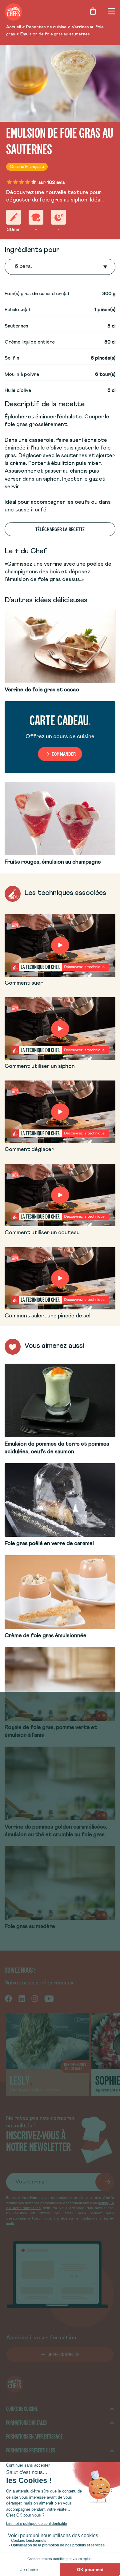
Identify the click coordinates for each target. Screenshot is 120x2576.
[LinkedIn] (22, 1998)
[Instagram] (35, 1998)
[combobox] (15, 267)
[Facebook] (8, 1998)
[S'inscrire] (105, 2182)
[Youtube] (49, 1998)
